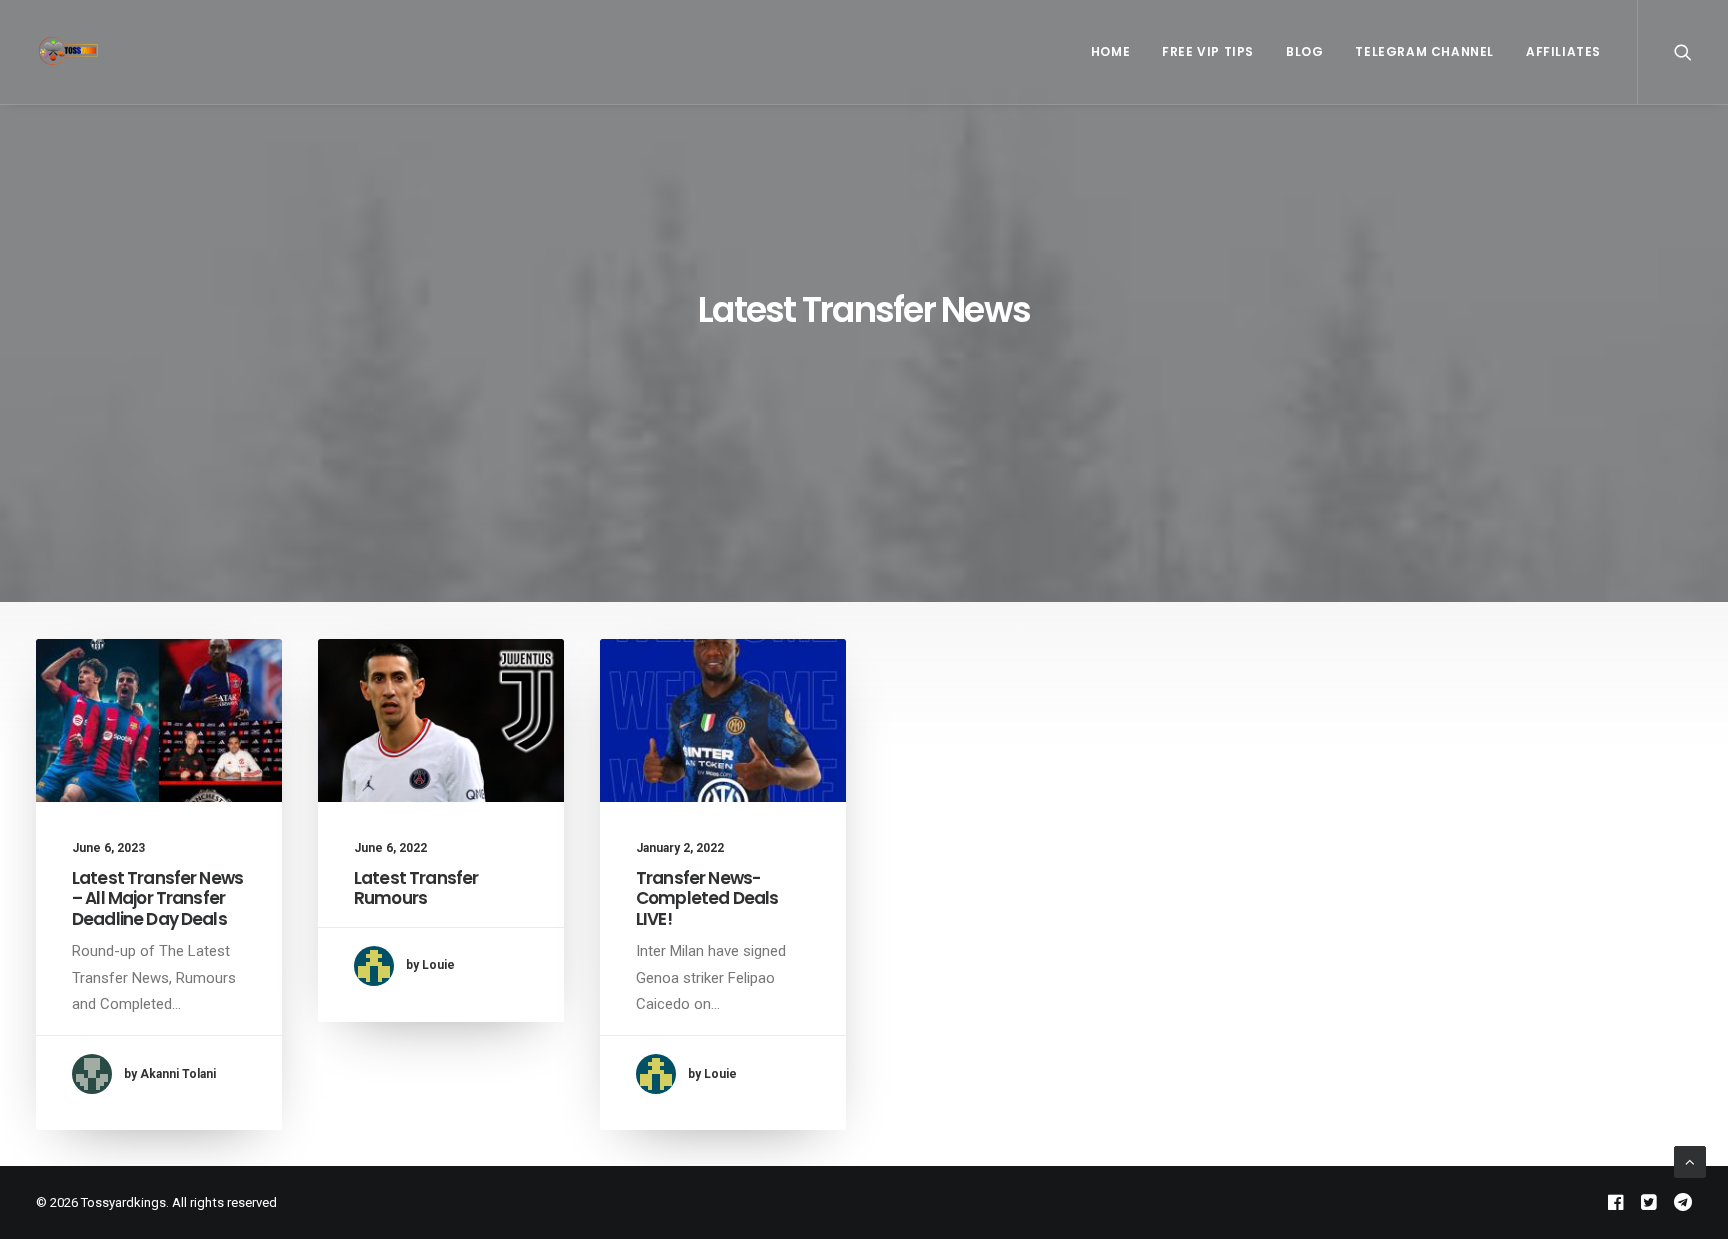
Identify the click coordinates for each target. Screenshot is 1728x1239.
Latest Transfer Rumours (416, 888)
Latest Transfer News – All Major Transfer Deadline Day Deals (157, 898)
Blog (1304, 51)
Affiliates (1563, 51)
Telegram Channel (1424, 51)
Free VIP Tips (1208, 51)
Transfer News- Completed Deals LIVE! (707, 898)
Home (1110, 51)
